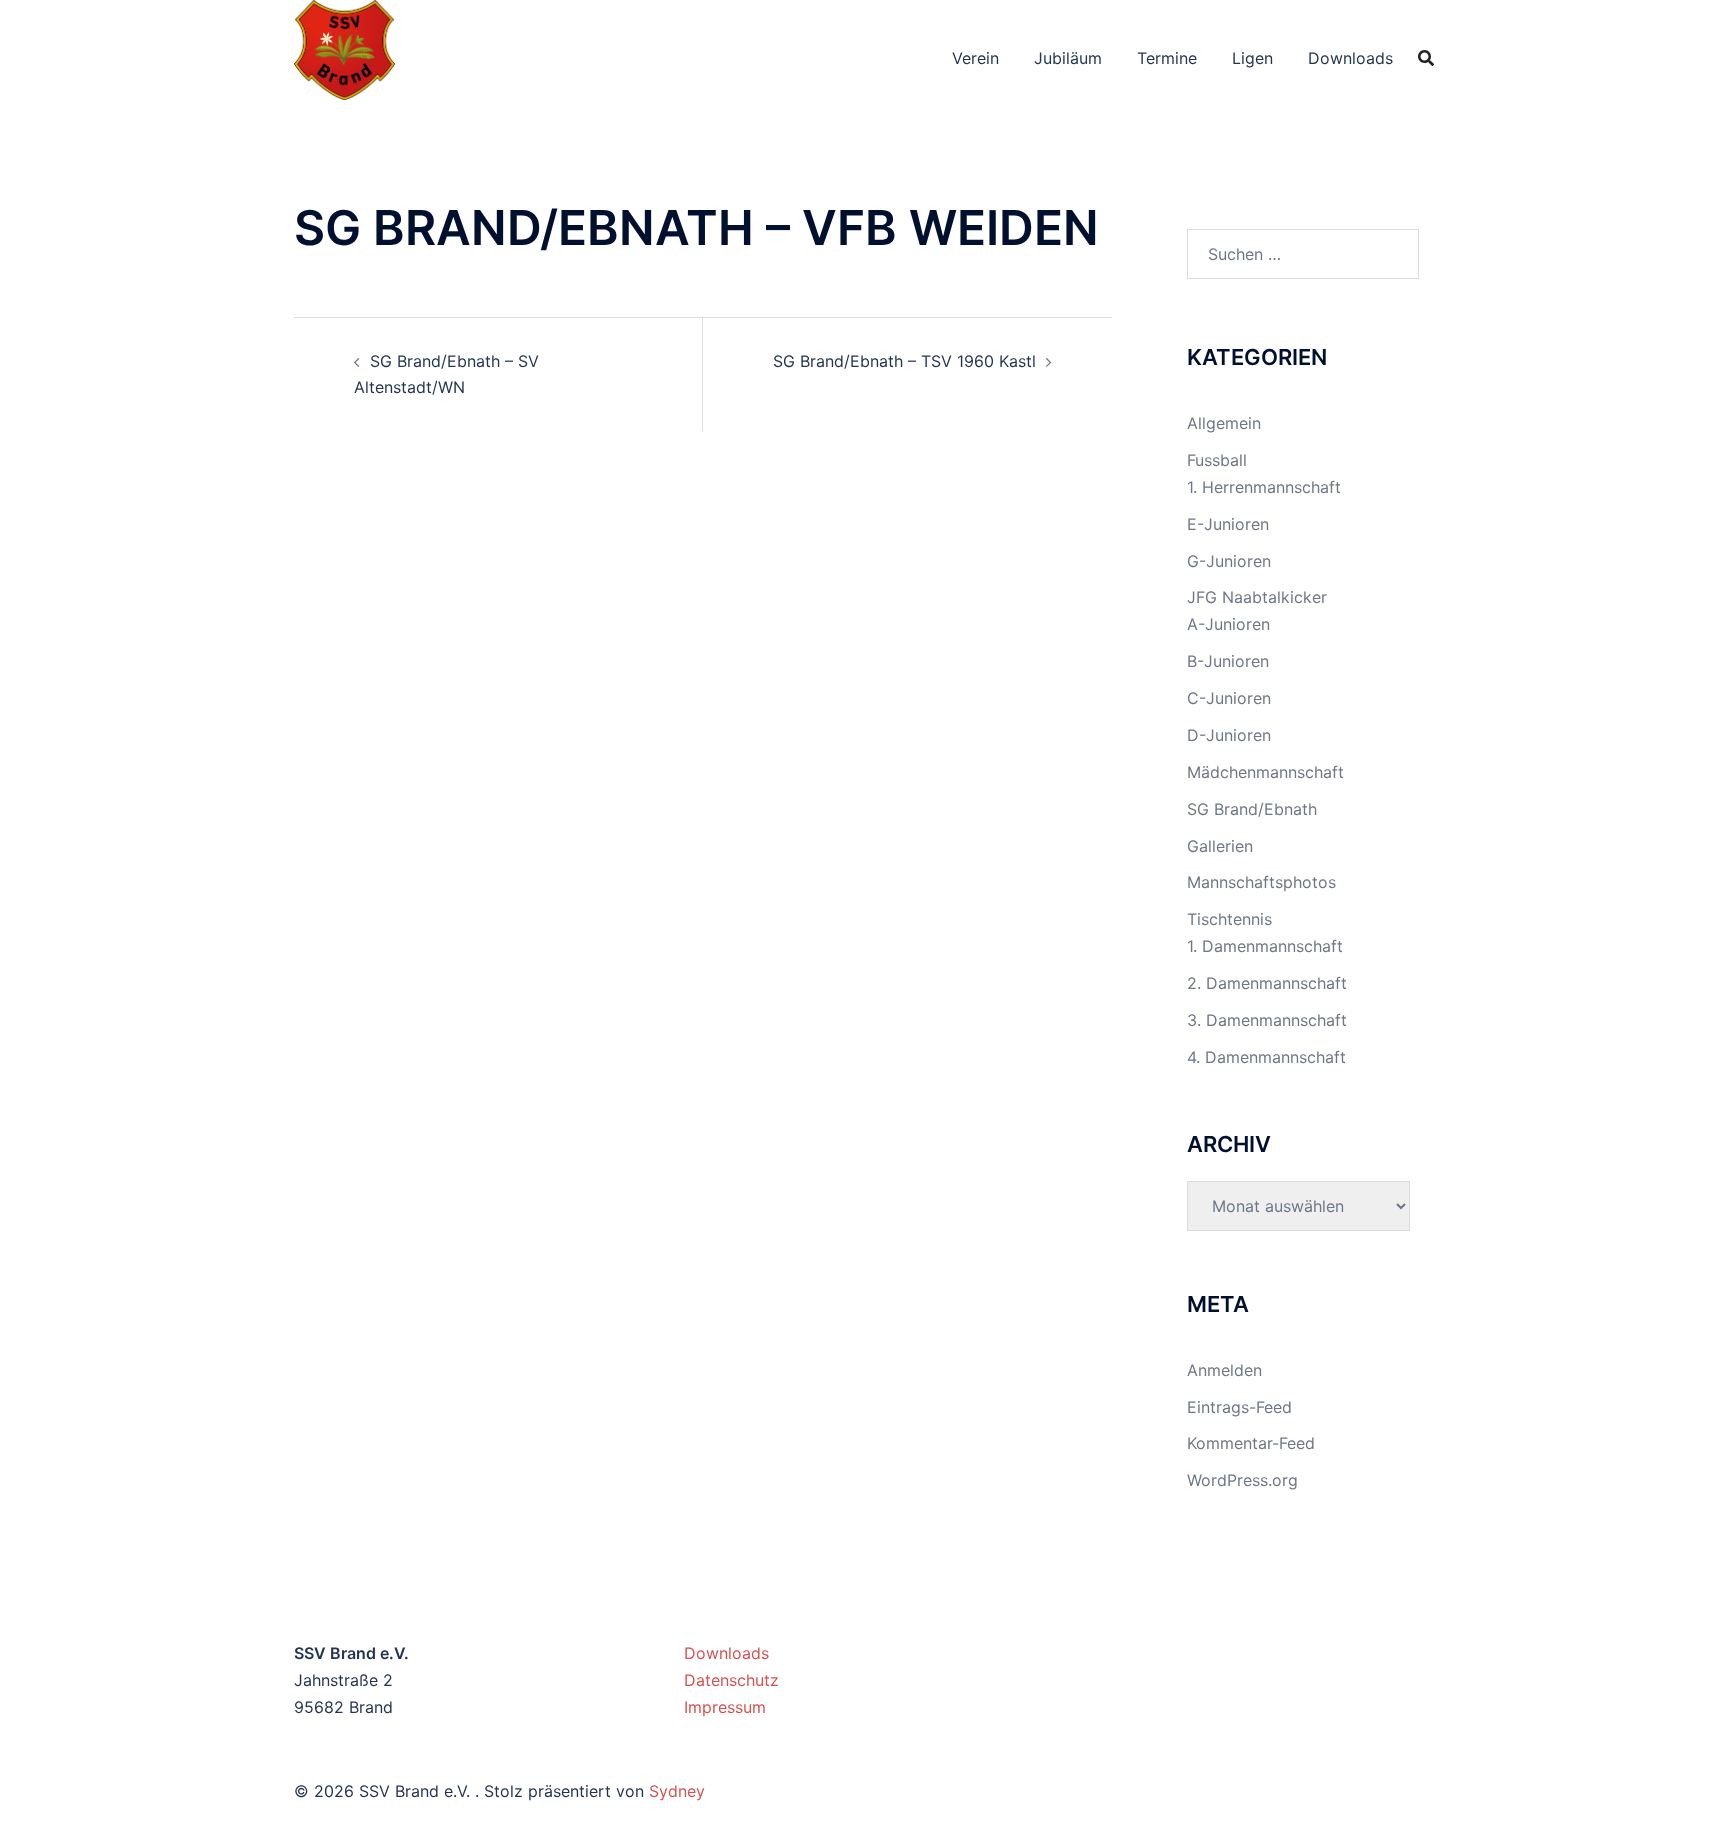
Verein (975, 58)
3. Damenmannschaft (1267, 1020)
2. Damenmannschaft (1267, 983)
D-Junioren (1229, 735)
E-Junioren (1228, 524)
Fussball (1217, 460)
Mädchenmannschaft (1265, 772)
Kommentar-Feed (1251, 1443)
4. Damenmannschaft (1266, 1057)
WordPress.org (1242, 1480)
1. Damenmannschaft (1265, 946)
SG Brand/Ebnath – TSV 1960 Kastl (904, 361)
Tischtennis (1229, 919)
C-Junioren (1229, 698)
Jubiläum (1068, 58)
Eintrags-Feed (1239, 1407)
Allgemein (1224, 423)
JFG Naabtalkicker (1257, 597)
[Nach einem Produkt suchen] (1426, 58)
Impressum (725, 1707)
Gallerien (1220, 846)
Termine (1167, 58)
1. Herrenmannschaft (1264, 487)
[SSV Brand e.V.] (344, 56)
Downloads (1350, 58)
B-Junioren (1228, 661)
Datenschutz (731, 1680)
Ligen (1252, 58)
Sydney (677, 1791)
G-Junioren (1229, 561)
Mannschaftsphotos (1261, 882)
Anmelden (1224, 1370)
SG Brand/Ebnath (1252, 809)
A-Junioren (1228, 624)
